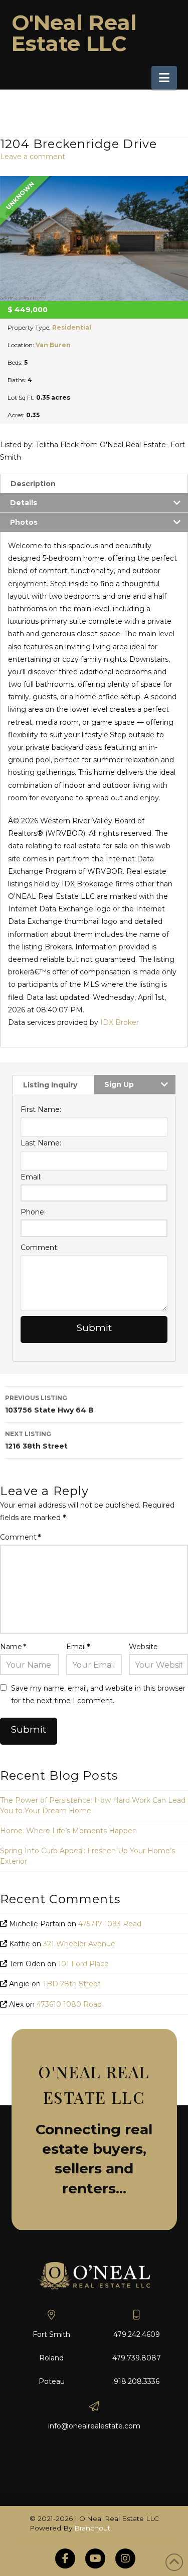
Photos (24, 522)
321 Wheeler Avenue (79, 1944)
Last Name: (41, 1143)
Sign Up (119, 1084)
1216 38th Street (36, 1440)
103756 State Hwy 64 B (49, 1404)
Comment (20, 1537)
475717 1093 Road (110, 1924)
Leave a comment (33, 157)
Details (24, 503)
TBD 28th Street (72, 1984)
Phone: (33, 1212)
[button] (164, 78)
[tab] (94, 483)
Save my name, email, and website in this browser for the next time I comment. (98, 1694)
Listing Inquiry (50, 1085)
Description (33, 484)
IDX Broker (120, 1022)
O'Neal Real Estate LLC (74, 33)
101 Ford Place (83, 1964)
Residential (72, 327)
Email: (31, 1177)
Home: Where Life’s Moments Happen (68, 1831)
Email (78, 1647)
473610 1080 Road (69, 2004)
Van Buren (53, 345)
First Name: (41, 1109)
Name (13, 1647)
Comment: (40, 1247)
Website (143, 1647)
